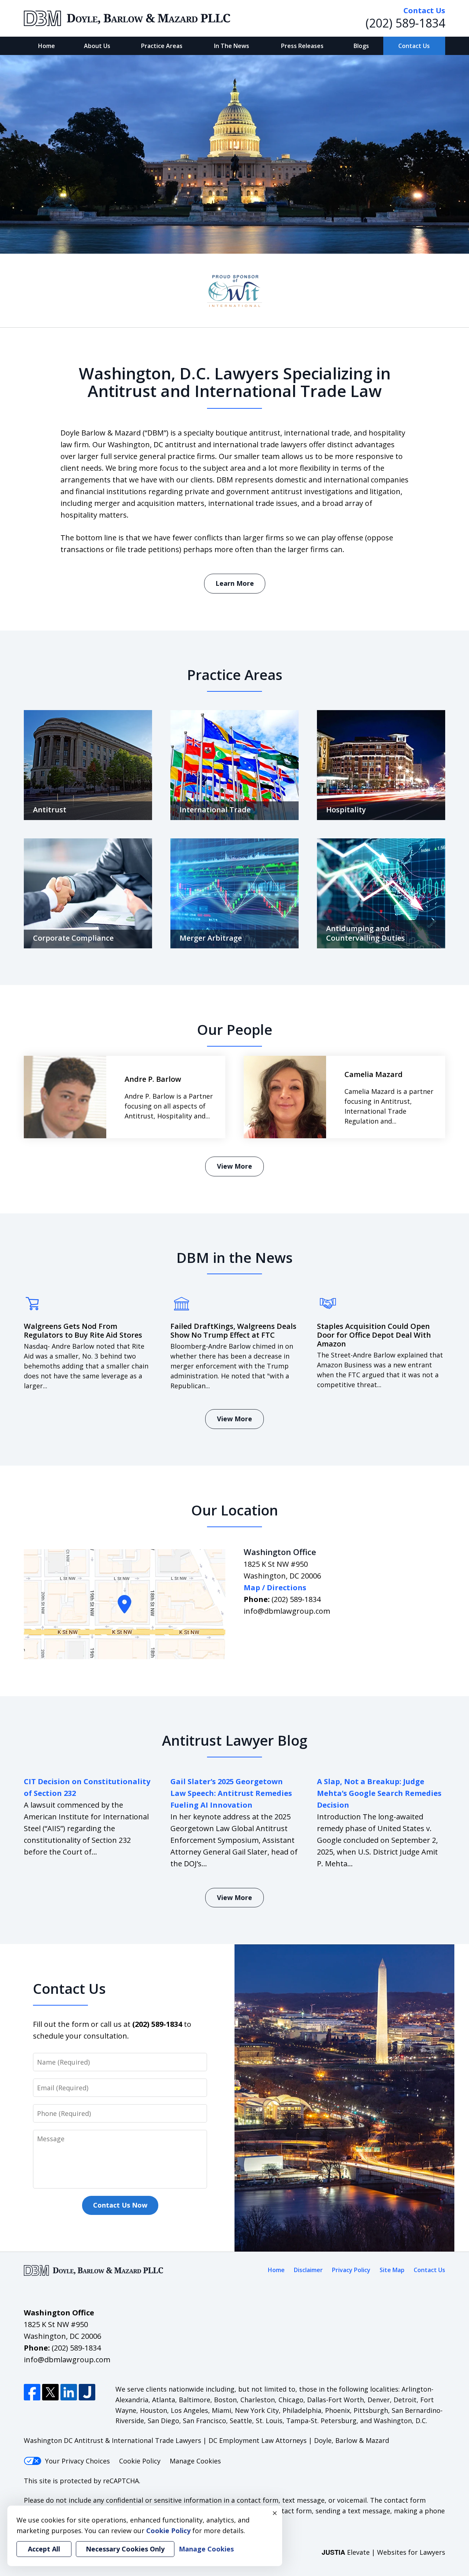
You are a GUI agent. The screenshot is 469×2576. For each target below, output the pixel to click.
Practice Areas (162, 46)
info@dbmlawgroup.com (287, 1611)
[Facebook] (32, 2392)
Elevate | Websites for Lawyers (383, 2552)
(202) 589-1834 (405, 23)
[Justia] (87, 2392)
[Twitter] (50, 2392)
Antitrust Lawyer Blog (235, 1740)
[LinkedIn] (69, 2392)
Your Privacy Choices (77, 2461)
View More (234, 1166)
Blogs (361, 46)
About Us (97, 46)
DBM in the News (234, 1257)
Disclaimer (308, 2270)
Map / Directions (275, 1588)
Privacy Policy (351, 2270)
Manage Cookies (195, 2461)
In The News (232, 46)
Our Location (235, 1510)
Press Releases (302, 46)
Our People (235, 1029)
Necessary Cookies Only (125, 2549)
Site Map (392, 2270)
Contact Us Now (120, 2205)
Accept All (44, 2549)
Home (47, 46)
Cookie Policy (140, 2461)
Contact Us (414, 46)
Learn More (235, 583)
